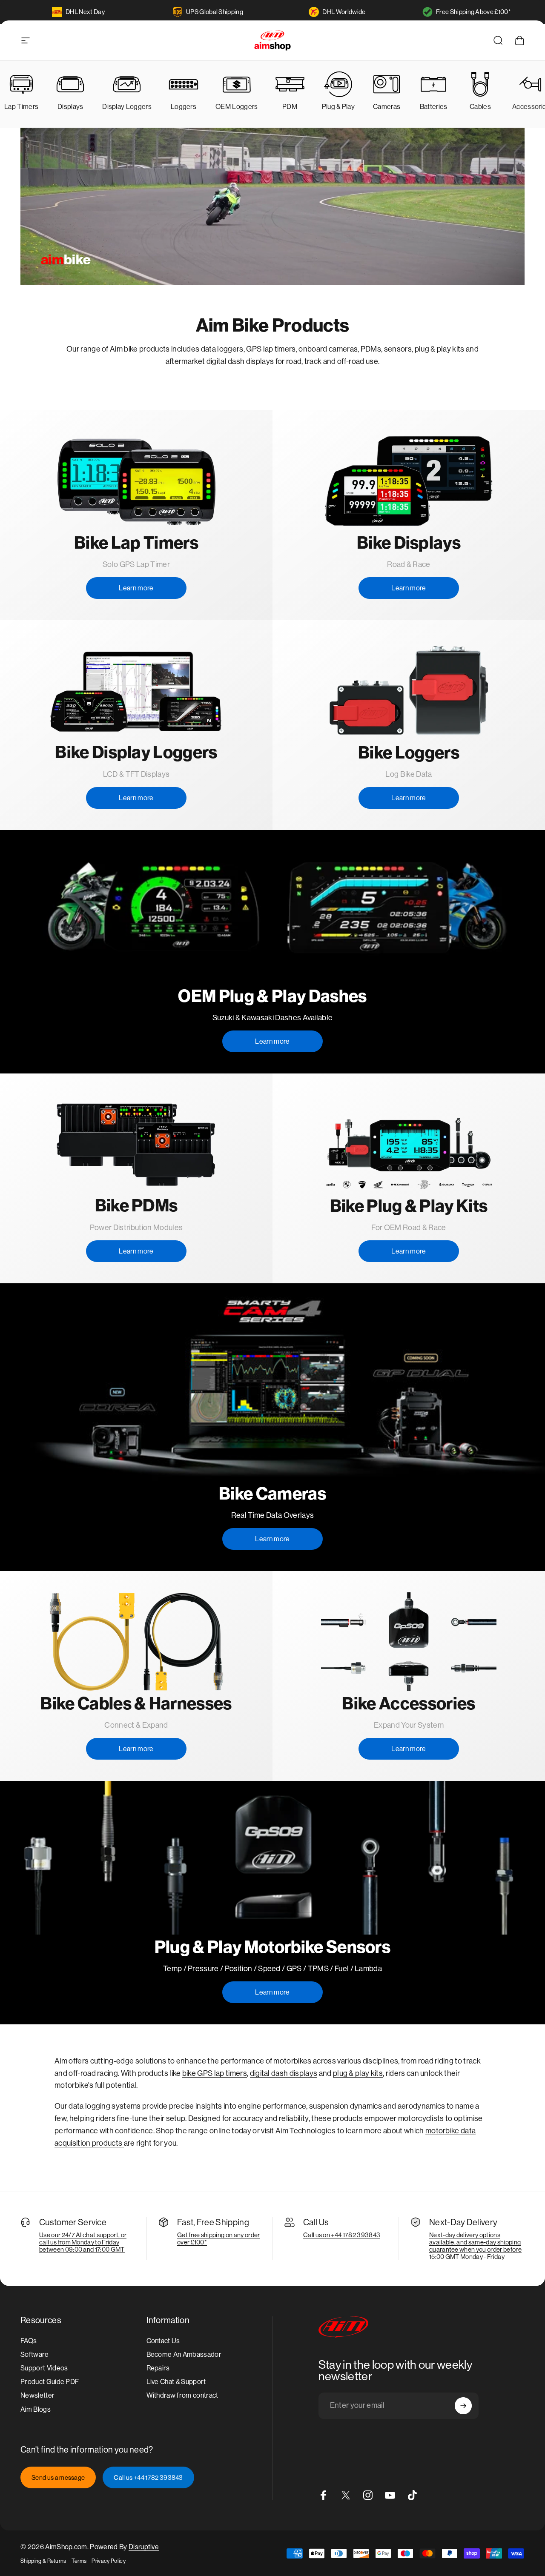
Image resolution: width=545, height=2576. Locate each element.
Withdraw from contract (182, 2396)
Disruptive (144, 2547)
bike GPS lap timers (215, 2073)
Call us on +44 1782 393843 (342, 2235)
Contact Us (163, 2341)
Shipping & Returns (43, 2561)
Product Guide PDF (50, 2382)
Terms (79, 2561)
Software (35, 2354)
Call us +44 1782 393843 (148, 2477)
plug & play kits (358, 2073)
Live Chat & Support (176, 2382)
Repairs (158, 2368)
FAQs (29, 2341)
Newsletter (37, 2396)
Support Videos (44, 2368)
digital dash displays (284, 2073)
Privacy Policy (108, 2561)
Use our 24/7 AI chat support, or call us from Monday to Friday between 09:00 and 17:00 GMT (83, 2242)
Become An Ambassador (184, 2354)
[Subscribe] (463, 2406)
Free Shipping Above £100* (473, 12)
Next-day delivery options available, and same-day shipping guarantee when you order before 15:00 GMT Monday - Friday (475, 2246)
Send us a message (58, 2477)
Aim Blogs (36, 2409)
